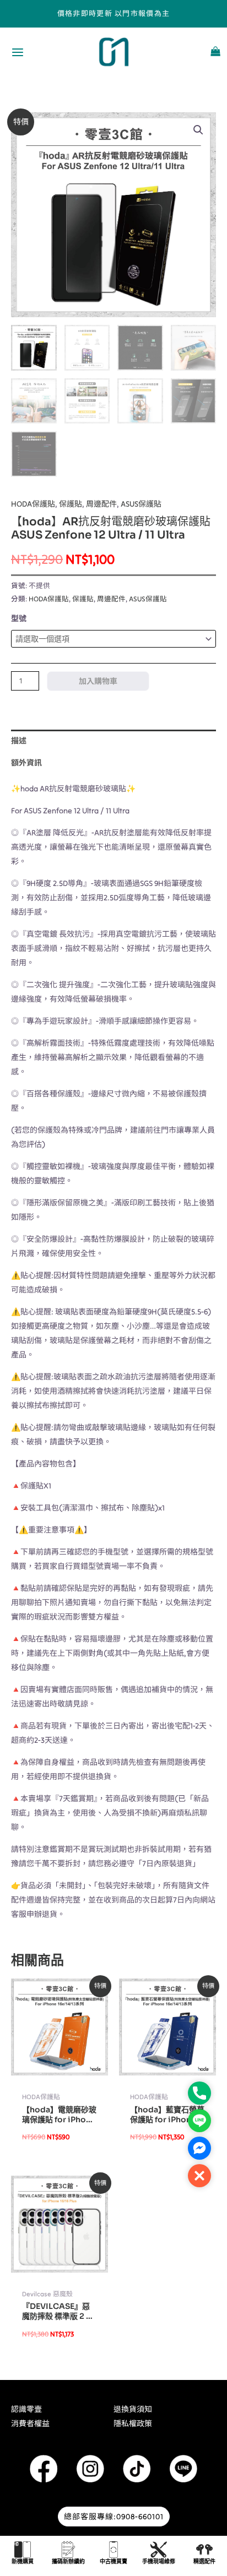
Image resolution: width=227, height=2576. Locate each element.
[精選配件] (204, 2550)
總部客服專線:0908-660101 (114, 2517)
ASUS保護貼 (141, 504)
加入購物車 (98, 681)
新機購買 (23, 2561)
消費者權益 (30, 2423)
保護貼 (71, 504)
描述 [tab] (19, 741)
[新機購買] (23, 2550)
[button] (198, 130)
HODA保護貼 (33, 504)
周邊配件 (101, 504)
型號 (19, 618)
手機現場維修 (159, 2561)
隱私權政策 (133, 2423)
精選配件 (204, 2561)
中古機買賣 (113, 2561)
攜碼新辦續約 (68, 2561)
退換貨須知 (133, 2409)
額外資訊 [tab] (26, 763)
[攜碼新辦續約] (68, 2550)
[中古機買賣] (113, 2550)
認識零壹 (26, 2409)
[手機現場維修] (159, 2550)
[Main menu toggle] (18, 52)
